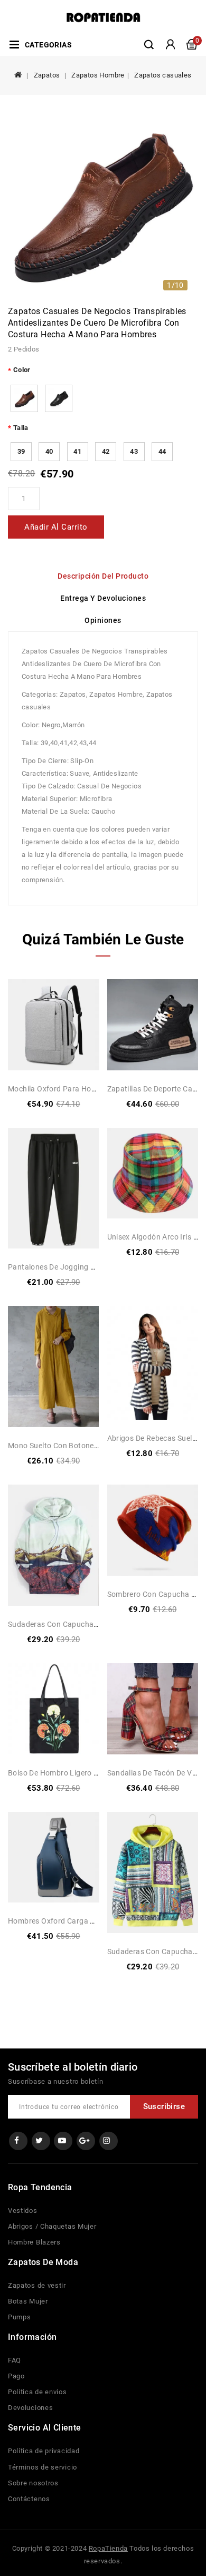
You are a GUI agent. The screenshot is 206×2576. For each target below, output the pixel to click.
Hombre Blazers (34, 2242)
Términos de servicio (43, 2467)
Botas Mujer (28, 2301)
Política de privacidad (44, 2451)
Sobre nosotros (33, 2483)
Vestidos (23, 2211)
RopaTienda (108, 2548)
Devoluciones (30, 2408)
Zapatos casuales (163, 75)
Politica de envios (38, 2392)
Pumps (20, 2317)
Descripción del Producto (103, 576)
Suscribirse (164, 2106)
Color (22, 370)
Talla (21, 428)
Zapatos (47, 75)
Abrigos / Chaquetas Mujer (52, 2226)
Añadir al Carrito (56, 527)
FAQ (15, 2360)
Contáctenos (29, 2499)
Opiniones (103, 620)
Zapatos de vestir (37, 2285)
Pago (16, 2376)
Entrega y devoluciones (103, 598)
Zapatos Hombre (98, 75)
